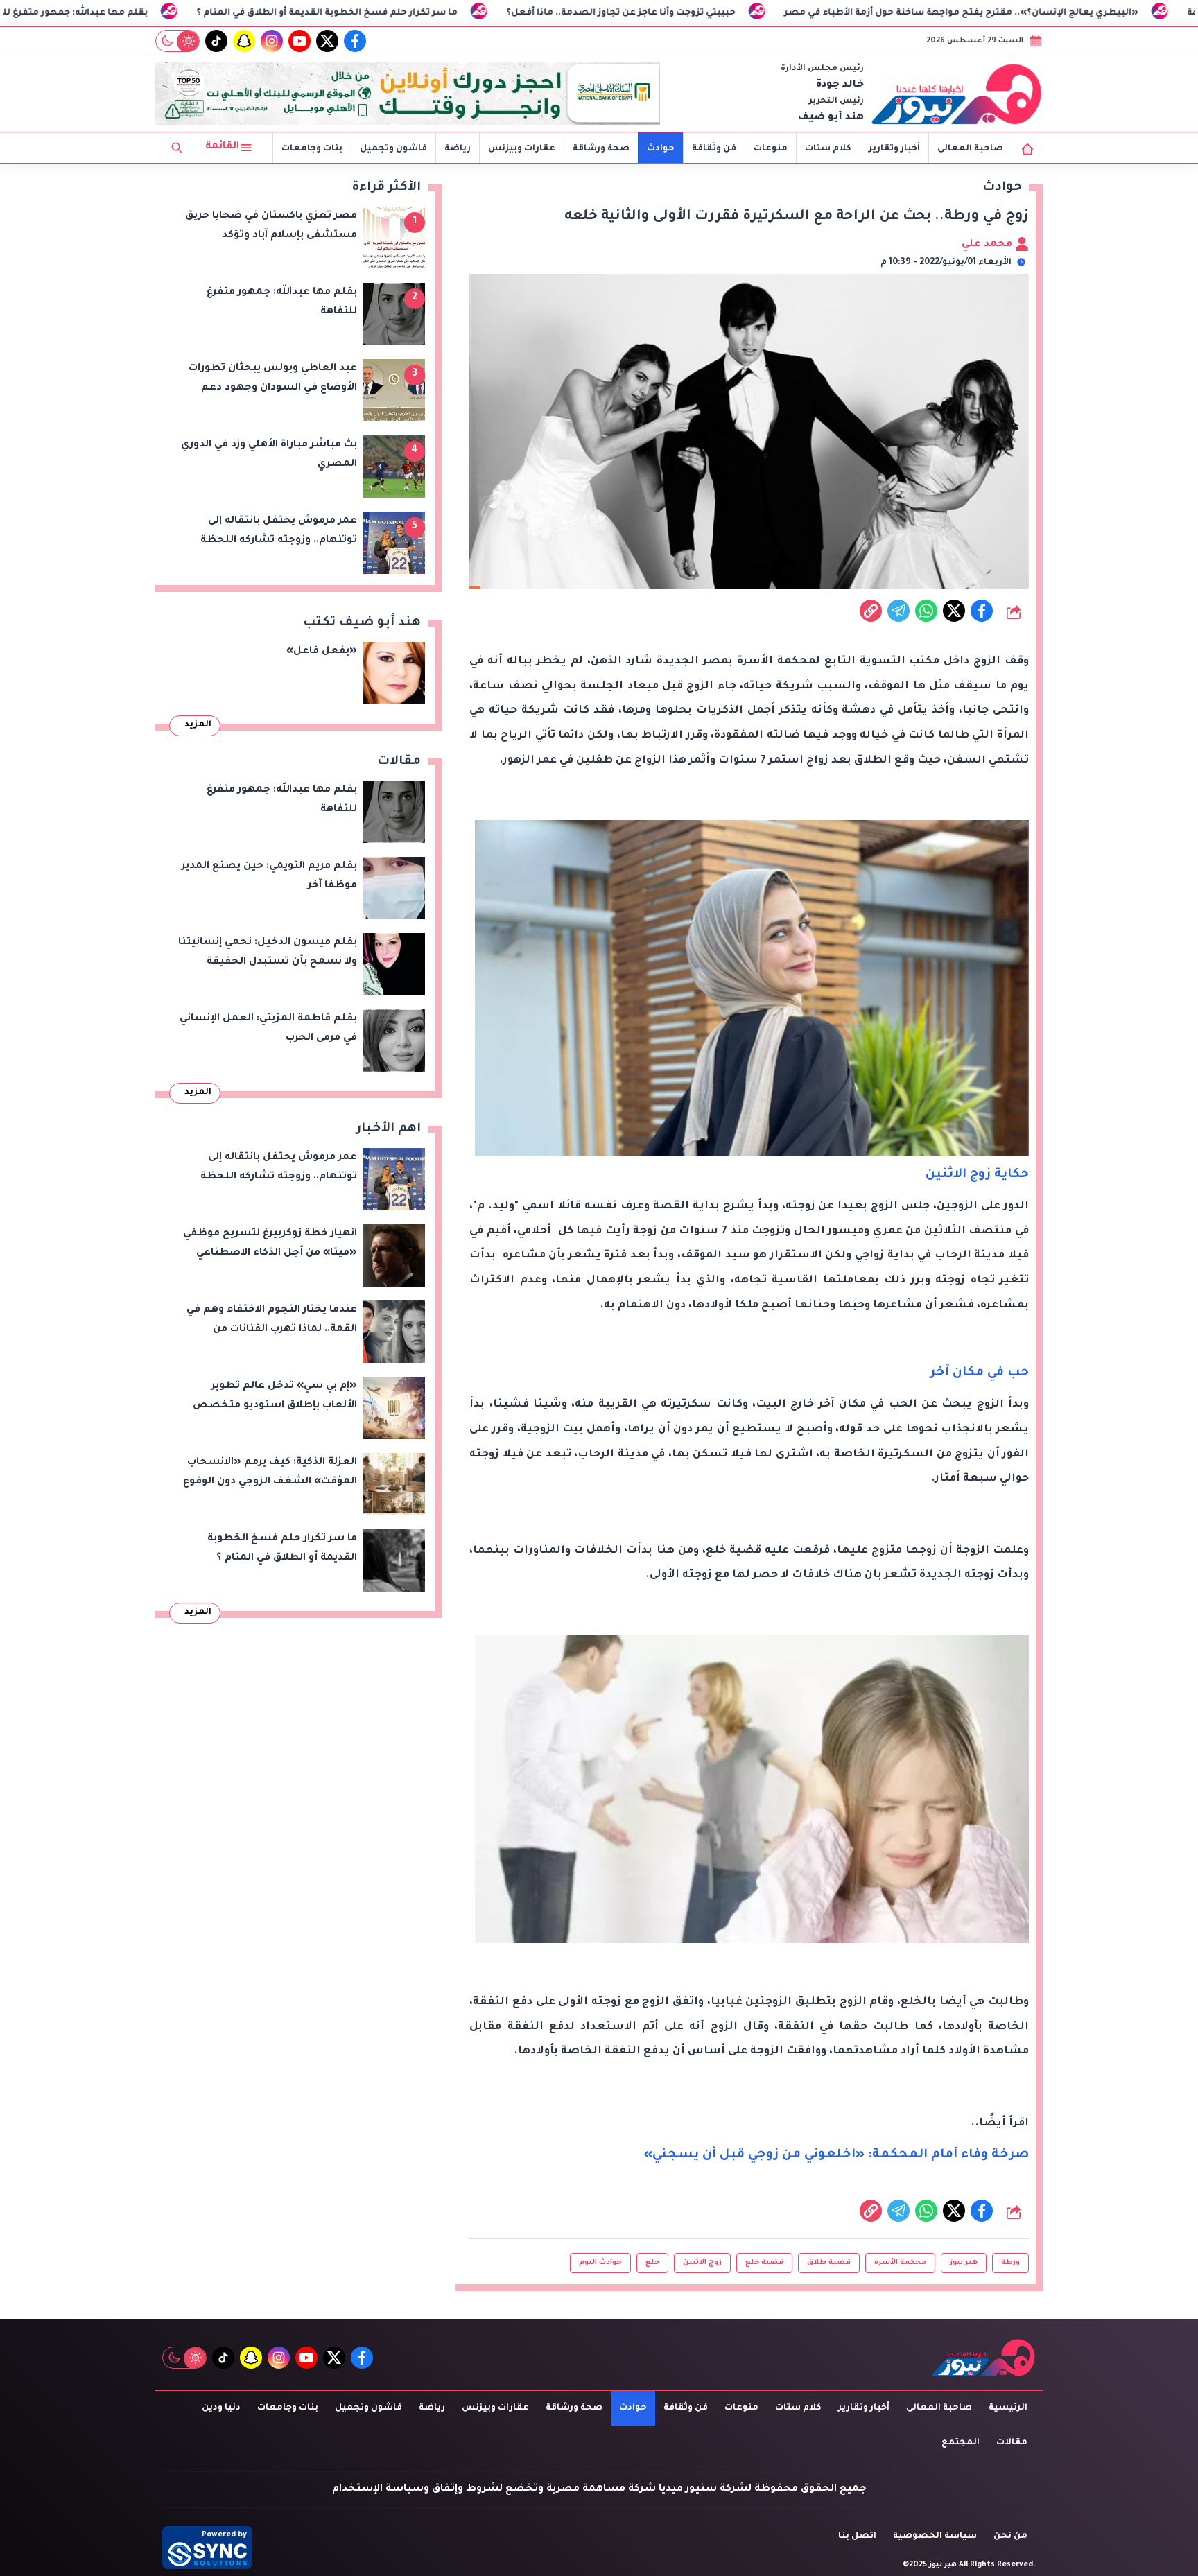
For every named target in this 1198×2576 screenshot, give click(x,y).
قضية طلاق (829, 2263)
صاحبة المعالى (970, 149)
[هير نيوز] (957, 94)
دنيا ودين (221, 2408)
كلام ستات (828, 149)
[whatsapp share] (926, 611)
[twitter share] (954, 611)
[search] (177, 148)
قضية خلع (764, 2263)
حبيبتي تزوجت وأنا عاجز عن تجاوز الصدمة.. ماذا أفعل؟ (773, 13)
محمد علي (988, 245)
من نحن (1010, 2536)
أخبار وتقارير (894, 149)
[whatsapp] (871, 611)
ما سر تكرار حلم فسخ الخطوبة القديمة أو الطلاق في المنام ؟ (479, 13)
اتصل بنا (857, 2536)
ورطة (1010, 2263)
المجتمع (961, 2443)
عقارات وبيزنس (522, 149)
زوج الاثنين (702, 2263)
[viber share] (899, 611)
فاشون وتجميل (393, 149)
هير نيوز (964, 2263)
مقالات (1012, 2443)
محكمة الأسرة (900, 2263)
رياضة (458, 149)
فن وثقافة (714, 149)
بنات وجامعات (312, 149)
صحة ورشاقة (601, 149)
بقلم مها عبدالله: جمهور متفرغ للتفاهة (214, 13)
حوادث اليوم (600, 2263)
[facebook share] (982, 611)
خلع (652, 2263)
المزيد (198, 725)
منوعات (771, 149)
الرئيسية (1008, 2408)
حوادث (661, 149)
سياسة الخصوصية (935, 2536)
